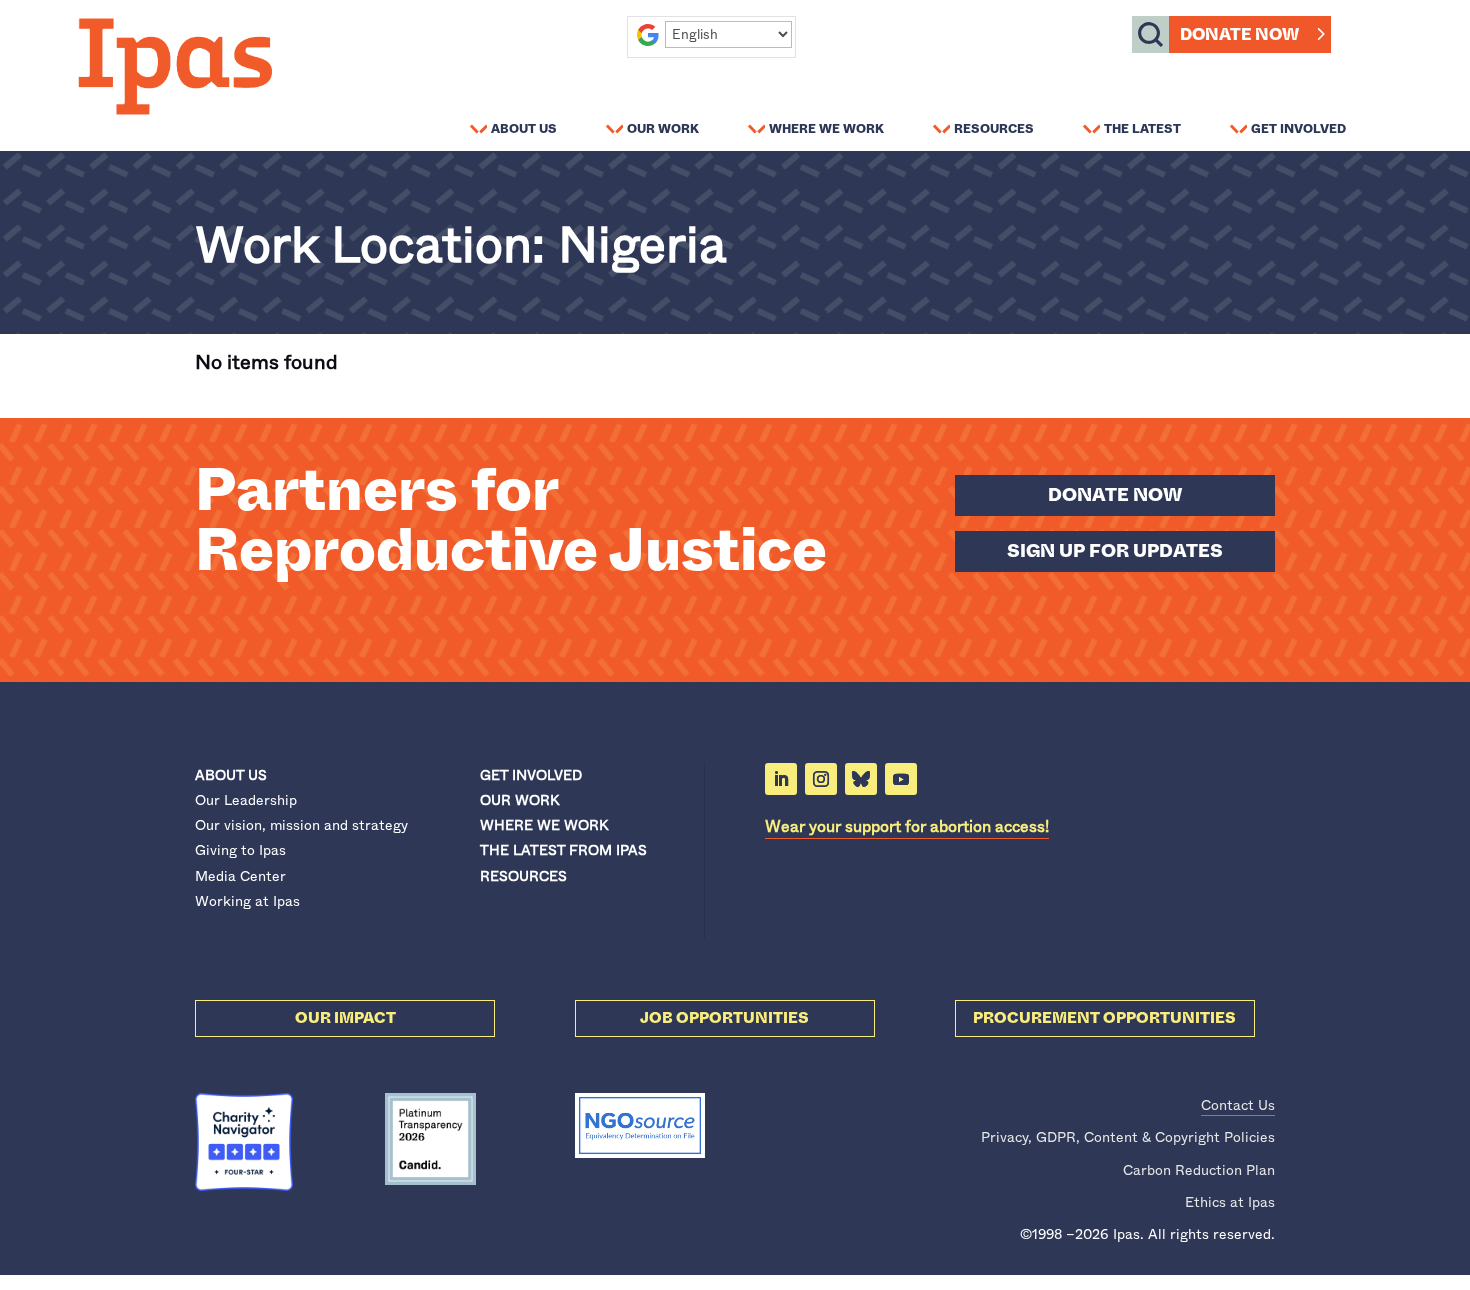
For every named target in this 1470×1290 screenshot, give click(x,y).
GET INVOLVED (531, 775)
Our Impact (345, 1018)
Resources (994, 128)
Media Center (240, 876)
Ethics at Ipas (1230, 1202)
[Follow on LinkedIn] (781, 779)
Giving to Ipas (240, 850)
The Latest (1142, 128)
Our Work (663, 128)
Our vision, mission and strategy (301, 825)
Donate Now (1239, 34)
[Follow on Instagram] (821, 779)
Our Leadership (246, 800)
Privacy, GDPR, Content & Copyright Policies (1128, 1137)
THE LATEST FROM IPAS (563, 850)
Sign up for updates (1115, 551)
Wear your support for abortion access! (907, 826)
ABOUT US (231, 775)
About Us (524, 128)
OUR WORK (519, 800)
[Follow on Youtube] (901, 779)
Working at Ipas (247, 901)
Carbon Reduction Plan (1199, 1170)
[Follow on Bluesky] (861, 779)
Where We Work (826, 128)
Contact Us (1238, 1105)
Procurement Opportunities (1104, 1018)
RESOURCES (523, 876)
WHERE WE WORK (544, 825)
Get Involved (1298, 128)
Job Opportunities (724, 1018)
